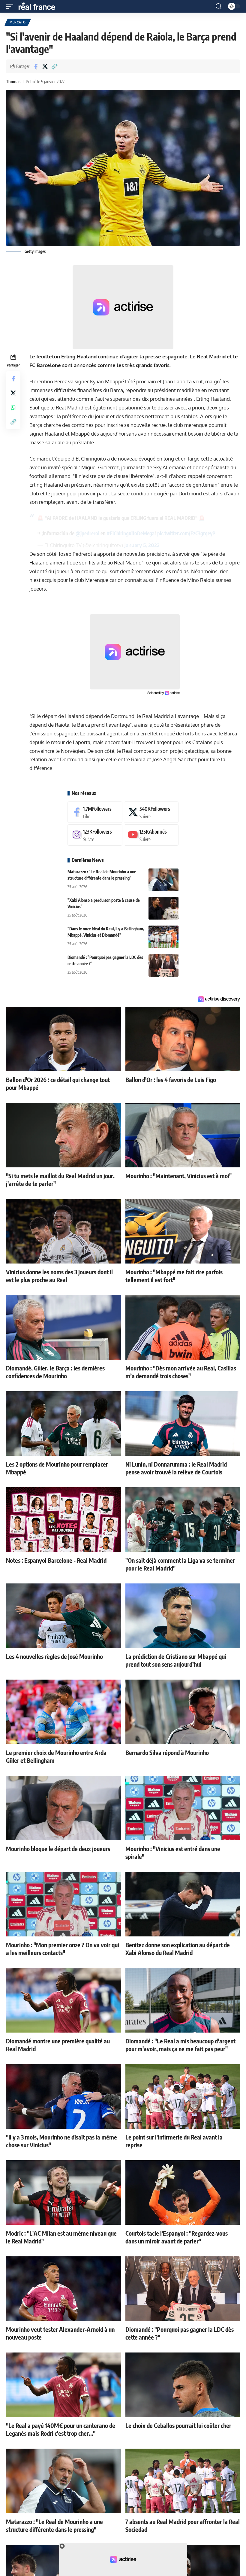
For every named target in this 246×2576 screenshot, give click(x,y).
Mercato (18, 22)
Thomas (13, 81)
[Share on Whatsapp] (13, 407)
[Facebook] (95, 812)
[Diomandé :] (163, 965)
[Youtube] (151, 835)
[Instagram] (95, 835)
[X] (151, 812)
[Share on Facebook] (36, 66)
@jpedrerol (87, 533)
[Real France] (40, 6)
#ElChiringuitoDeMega (131, 533)
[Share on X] (45, 66)
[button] (11, 6)
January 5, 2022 (142, 545)
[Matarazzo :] (163, 880)
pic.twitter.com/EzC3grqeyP (186, 533)
